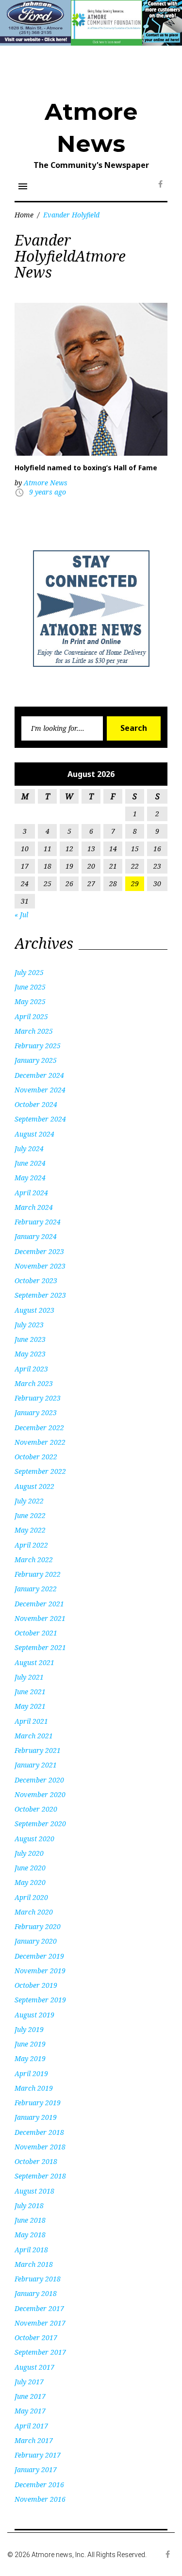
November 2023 (40, 1266)
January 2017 (36, 2469)
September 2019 (40, 2000)
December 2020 (39, 1780)
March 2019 (34, 2088)
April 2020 (31, 1897)
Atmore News (46, 483)
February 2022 (38, 1574)
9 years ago (48, 492)
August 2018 (34, 2191)
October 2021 (36, 1633)
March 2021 (34, 1736)
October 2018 (36, 2161)
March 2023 (34, 1383)
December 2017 (39, 2308)
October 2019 (36, 1985)
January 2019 (36, 2117)
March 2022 (34, 1560)
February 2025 (38, 1046)
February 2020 (38, 1926)
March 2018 (34, 2264)
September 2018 (40, 2176)
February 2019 (38, 2103)
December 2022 (39, 1428)
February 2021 (38, 1750)
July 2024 (29, 1148)
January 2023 (36, 1412)
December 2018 (39, 2132)
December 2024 (39, 1075)
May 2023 (30, 1354)
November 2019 (40, 1971)
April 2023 (31, 1369)
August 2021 (34, 1662)
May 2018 (30, 2235)
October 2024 (36, 1104)
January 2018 (36, 2293)
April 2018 (31, 2250)
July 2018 (29, 2205)
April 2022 (31, 1545)
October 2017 (36, 2337)
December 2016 (39, 2485)
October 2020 (36, 1809)
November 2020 (40, 1794)
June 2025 (30, 987)
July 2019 (29, 2029)
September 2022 (40, 1471)
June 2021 (30, 1692)
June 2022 (30, 1515)
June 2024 (30, 1163)
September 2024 (40, 1119)
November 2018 (40, 2147)
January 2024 (36, 1236)
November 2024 (40, 1090)
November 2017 (40, 2323)
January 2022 (36, 1589)
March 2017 (34, 2440)
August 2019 (34, 2015)
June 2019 (30, 2044)
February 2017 (38, 2455)
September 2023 (40, 1295)
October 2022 (36, 1457)
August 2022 (34, 1486)
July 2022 (29, 1501)
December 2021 (39, 1604)
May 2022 (30, 1530)
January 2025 (36, 1060)
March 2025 (34, 1031)
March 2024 (34, 1207)
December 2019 (39, 1956)
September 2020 (40, 1824)
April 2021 (31, 1721)
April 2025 (31, 1016)
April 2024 (31, 1193)
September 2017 (40, 2352)
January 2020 (36, 1941)
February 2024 (38, 1222)
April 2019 (31, 2073)
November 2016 (40, 2499)
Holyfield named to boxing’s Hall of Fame (86, 468)
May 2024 (30, 1178)
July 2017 (29, 2382)
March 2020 (34, 1912)
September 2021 (40, 1647)
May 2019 (30, 2058)
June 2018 (30, 2220)
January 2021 (36, 1765)
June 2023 (30, 1339)
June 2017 (30, 2396)
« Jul (21, 915)
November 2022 (40, 1442)
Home (24, 215)
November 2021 (40, 1618)
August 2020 (34, 1839)
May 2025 (30, 1001)
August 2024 (34, 1134)
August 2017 (34, 2367)
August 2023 (34, 1310)
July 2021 (29, 1677)
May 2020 (30, 1882)
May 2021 (30, 1706)
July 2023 (29, 1325)
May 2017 (30, 2411)
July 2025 (29, 972)
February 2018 (38, 2279)
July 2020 (29, 1853)
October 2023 (36, 1280)
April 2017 (31, 2426)
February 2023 (38, 1398)
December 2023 (39, 1251)
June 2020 (30, 1868)
